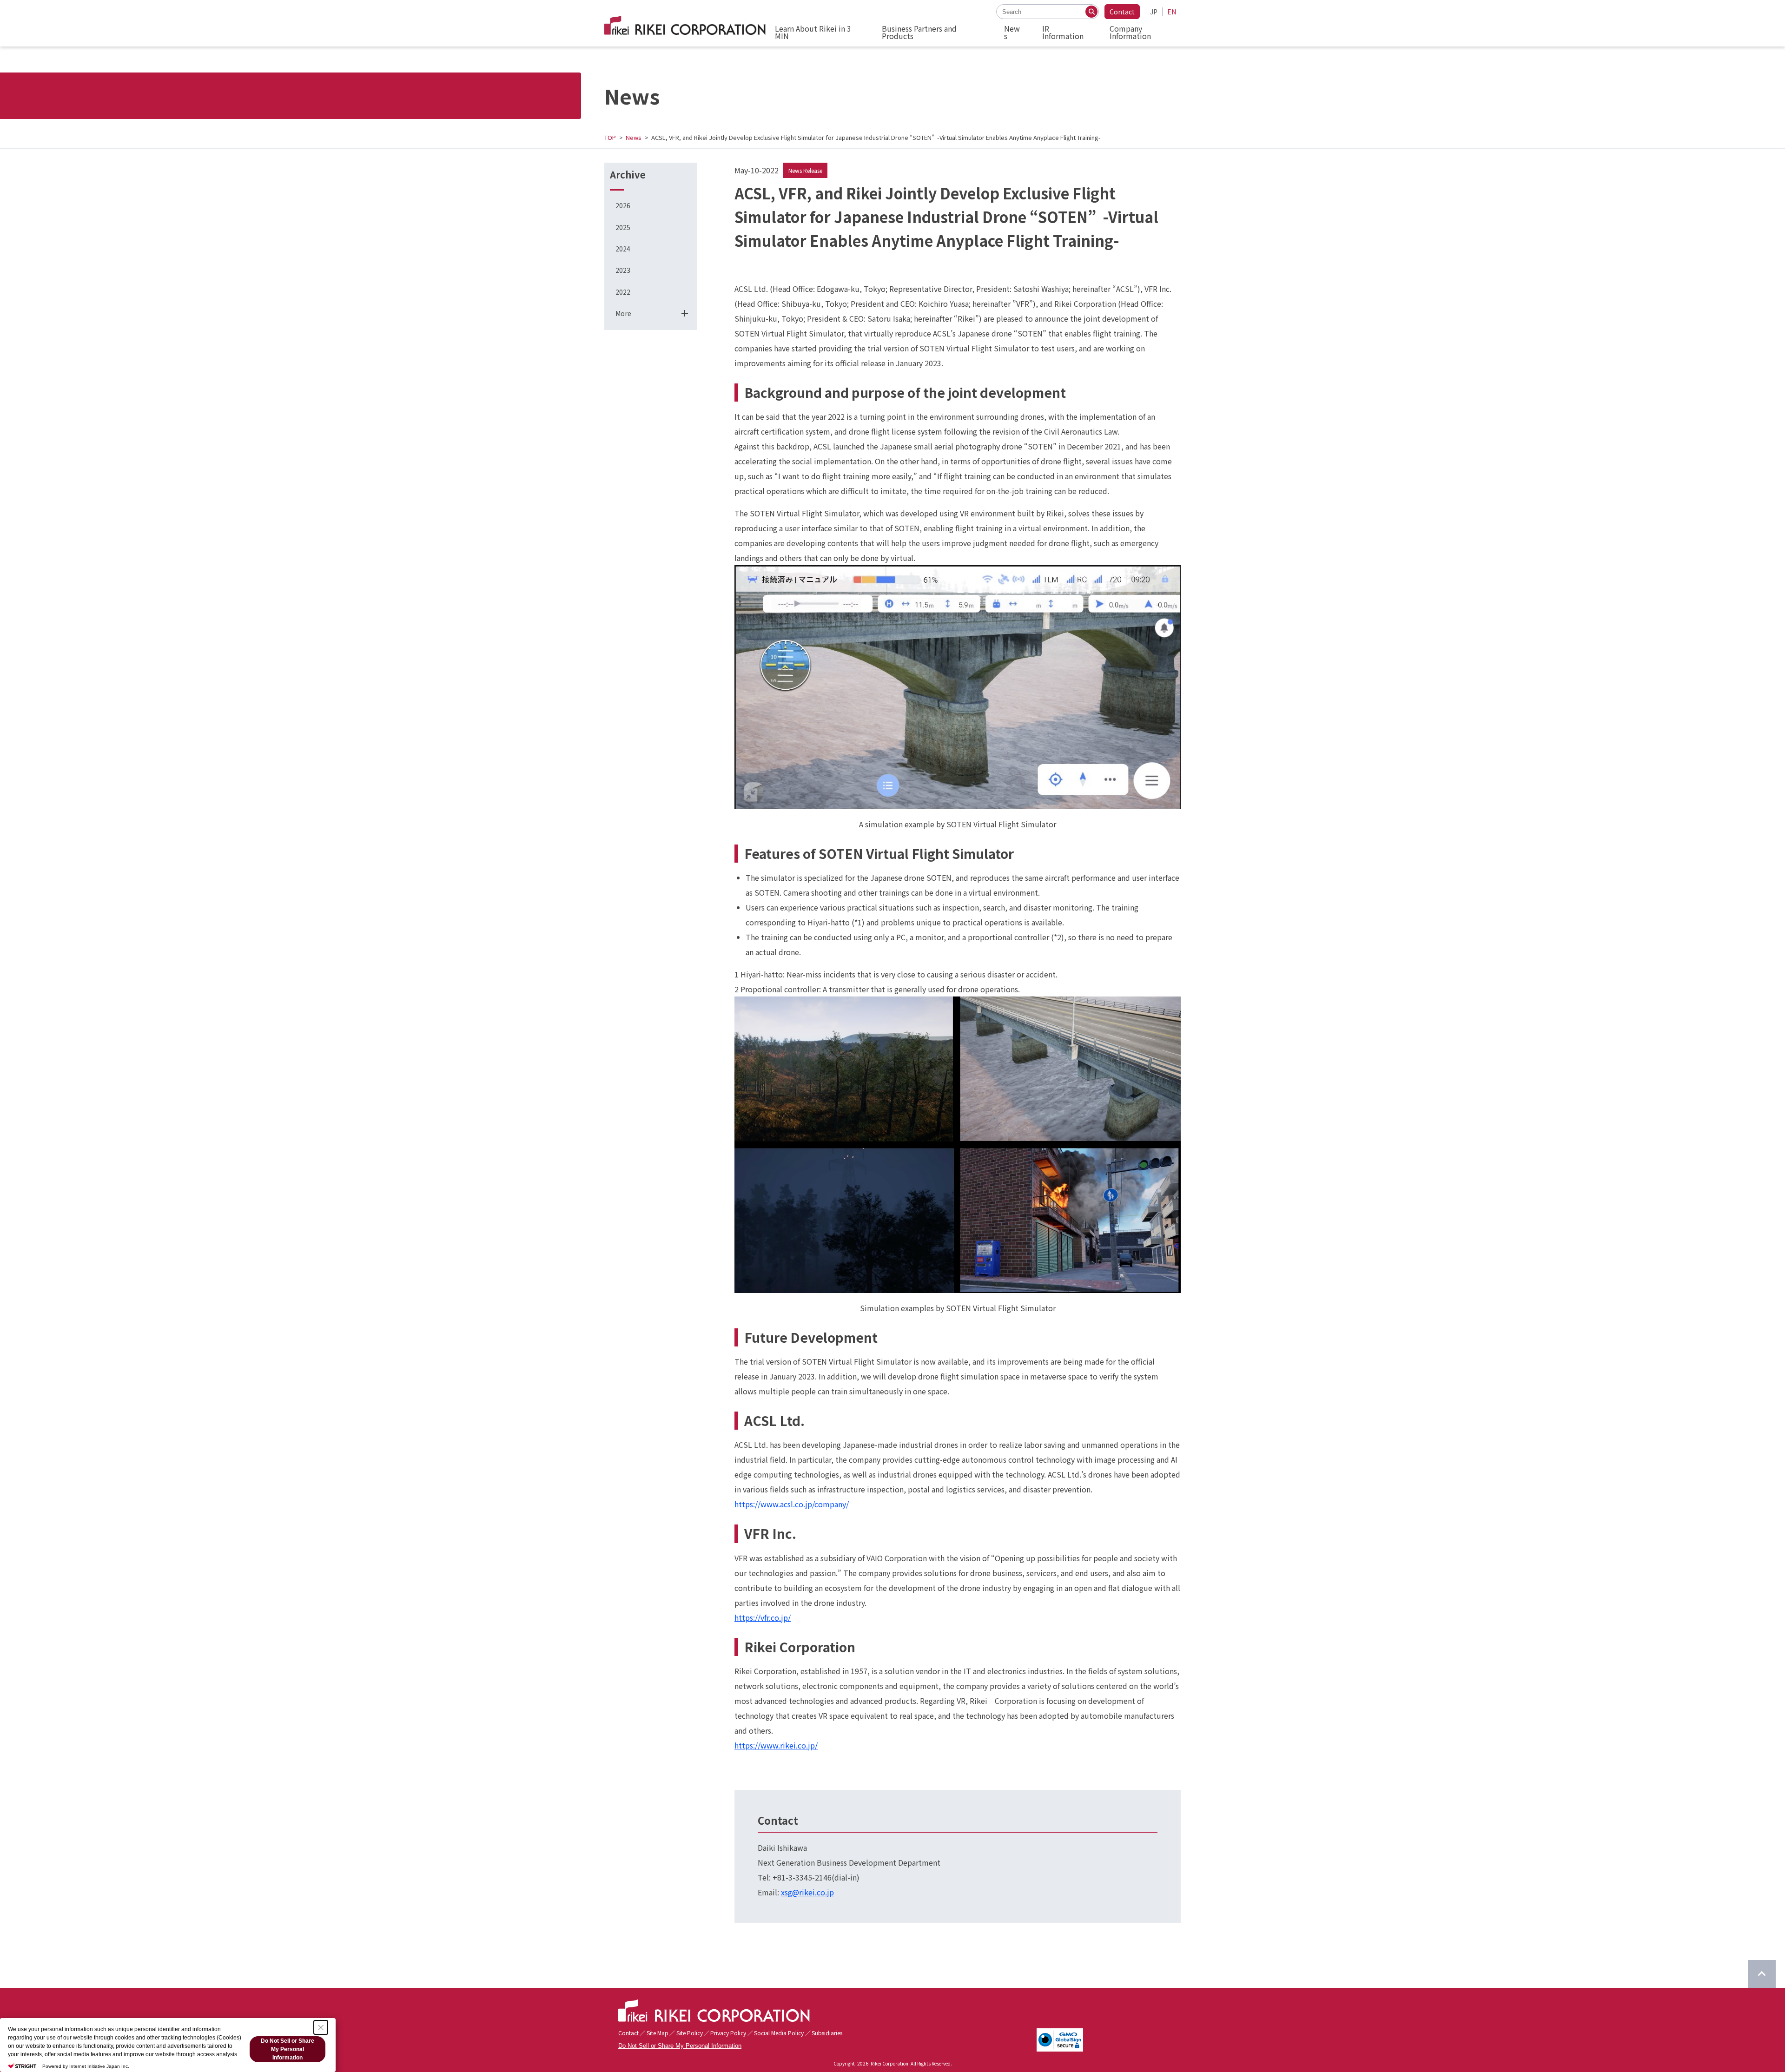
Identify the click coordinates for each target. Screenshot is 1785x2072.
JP (1154, 12)
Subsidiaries (827, 2033)
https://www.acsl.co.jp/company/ (792, 1504)
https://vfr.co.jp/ (763, 1617)
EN (1172, 12)
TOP (610, 137)
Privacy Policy (728, 2033)
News (634, 137)
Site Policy (690, 2033)
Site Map (658, 2033)
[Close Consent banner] (321, 2027)
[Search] (1091, 12)
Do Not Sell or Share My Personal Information (680, 2046)
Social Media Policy (779, 2033)
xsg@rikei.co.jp (807, 1892)
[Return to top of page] (1762, 1974)
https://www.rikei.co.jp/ (776, 1745)
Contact (1122, 12)
